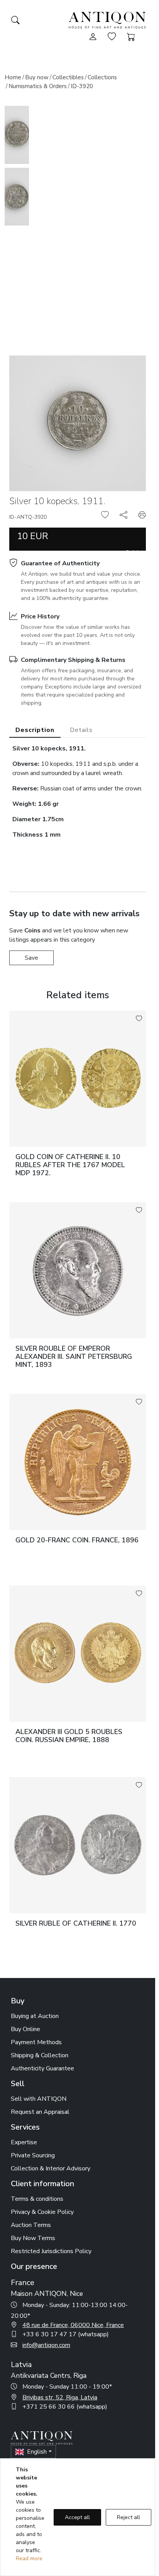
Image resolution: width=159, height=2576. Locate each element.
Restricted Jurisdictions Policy (51, 2251)
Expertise (24, 2142)
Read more (29, 2558)
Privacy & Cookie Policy (42, 2212)
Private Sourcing (33, 2155)
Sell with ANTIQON (39, 2099)
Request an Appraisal (40, 2112)
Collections (102, 77)
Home (13, 77)
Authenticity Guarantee (42, 2068)
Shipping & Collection (40, 2055)
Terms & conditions (37, 2199)
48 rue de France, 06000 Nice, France (73, 2325)
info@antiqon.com (46, 2345)
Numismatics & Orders (38, 86)
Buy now (37, 77)
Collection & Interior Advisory (51, 2168)
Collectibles (68, 77)
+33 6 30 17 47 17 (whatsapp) (66, 2334)
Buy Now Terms (33, 2238)
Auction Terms (31, 2225)
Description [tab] (35, 730)
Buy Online (25, 2029)
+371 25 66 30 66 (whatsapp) (65, 2407)
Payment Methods (36, 2042)
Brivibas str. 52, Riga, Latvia (60, 2397)
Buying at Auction (35, 2016)
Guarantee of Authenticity (60, 563)
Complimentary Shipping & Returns (73, 660)
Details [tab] (81, 730)
